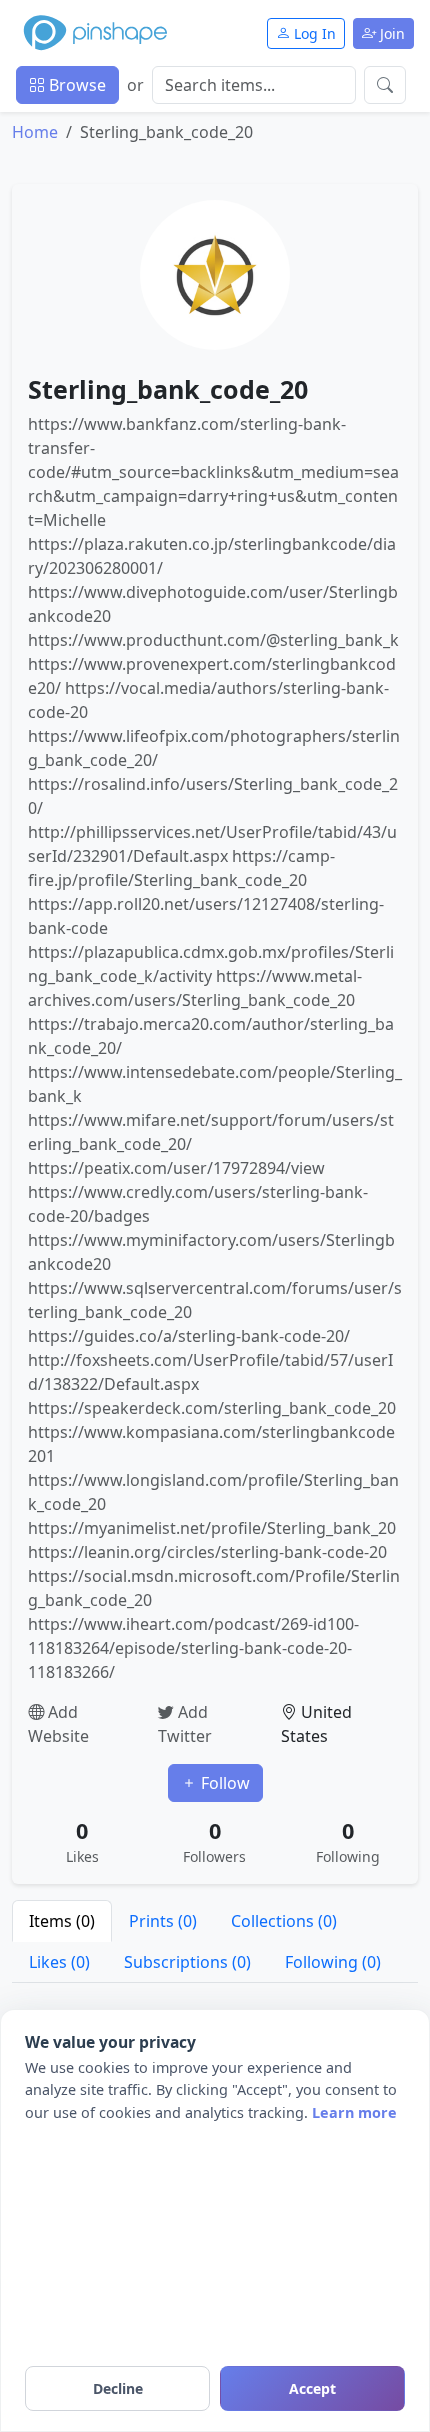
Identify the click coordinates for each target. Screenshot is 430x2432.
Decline (118, 2388)
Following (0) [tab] (333, 1962)
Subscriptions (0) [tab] (187, 1962)
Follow (223, 1783)
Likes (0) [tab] (59, 1962)
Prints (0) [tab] (163, 1921)
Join (390, 33)
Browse (75, 85)
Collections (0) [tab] (284, 1921)
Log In (313, 33)
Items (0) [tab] (62, 1921)
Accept (312, 2388)
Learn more (354, 2112)
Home (35, 132)
